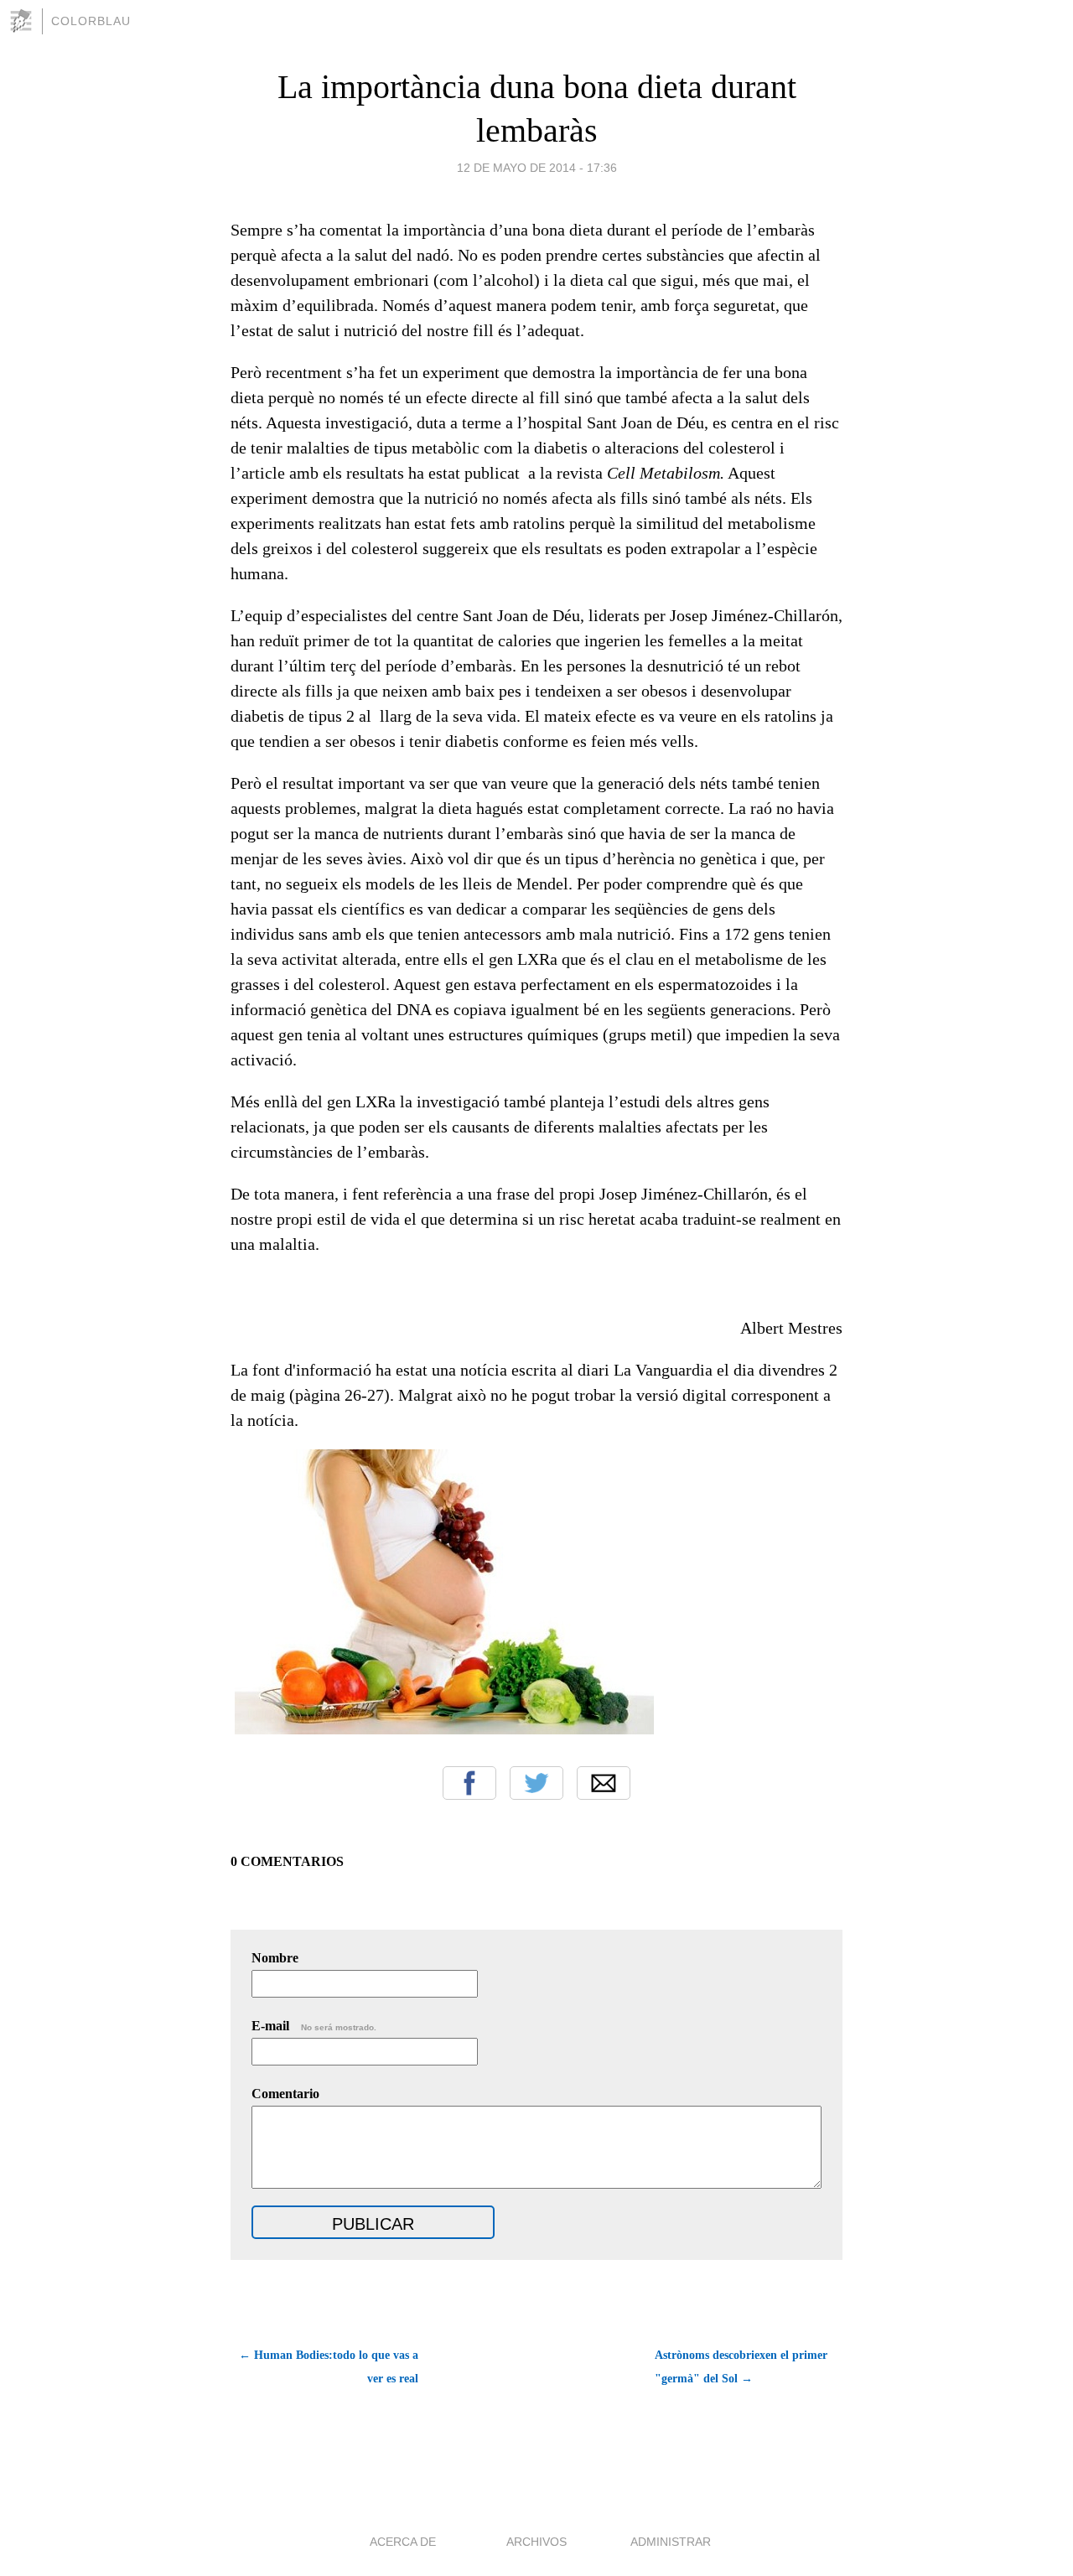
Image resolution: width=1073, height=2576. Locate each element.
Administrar (671, 2542)
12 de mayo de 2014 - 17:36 (537, 168)
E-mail (314, 2026)
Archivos (536, 2542)
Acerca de (403, 2542)
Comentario (285, 2094)
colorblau (91, 21)
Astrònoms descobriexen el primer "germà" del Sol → (741, 2367)
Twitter (536, 1783)
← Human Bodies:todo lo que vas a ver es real (329, 2367)
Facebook (469, 1783)
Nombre (275, 1958)
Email (604, 1783)
